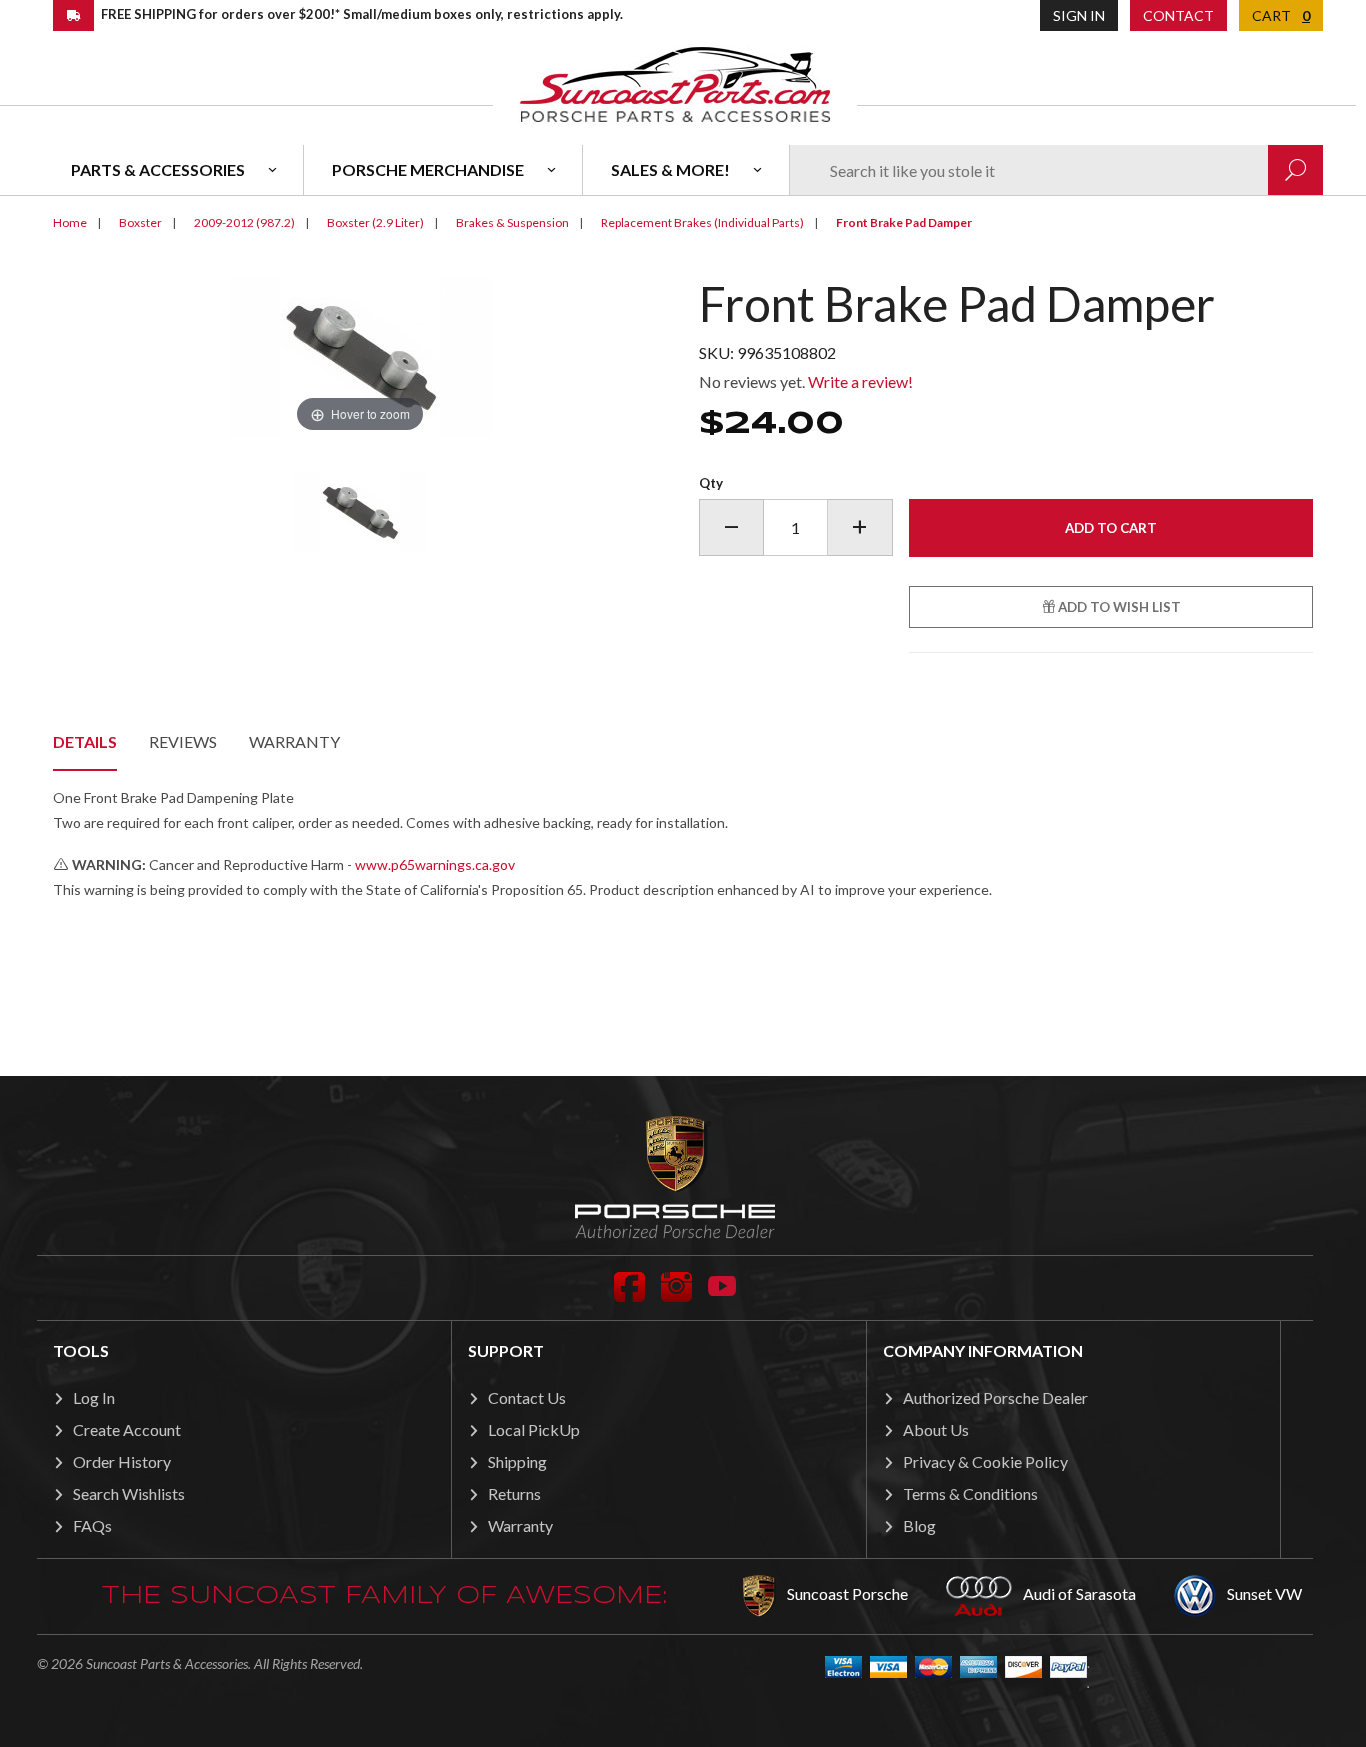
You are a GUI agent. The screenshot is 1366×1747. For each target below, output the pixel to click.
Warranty (294, 741)
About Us (936, 1429)
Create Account (127, 1429)
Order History (122, 1461)
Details (85, 741)
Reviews (183, 741)
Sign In (1079, 15)
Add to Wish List (1118, 607)
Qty (711, 483)
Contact (1178, 15)
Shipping (517, 1461)
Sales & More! (670, 169)
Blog (919, 1525)
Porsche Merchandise (428, 169)
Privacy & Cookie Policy (985, 1461)
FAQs (92, 1525)
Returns (514, 1493)
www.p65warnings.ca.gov (435, 864)
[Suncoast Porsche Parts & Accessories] (675, 83)
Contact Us (527, 1397)
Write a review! (860, 381)
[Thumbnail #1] (360, 513)
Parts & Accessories (158, 169)
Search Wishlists (129, 1493)
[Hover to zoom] (360, 355)
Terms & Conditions (970, 1493)
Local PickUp (534, 1429)
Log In (94, 1397)
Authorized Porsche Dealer (995, 1397)
